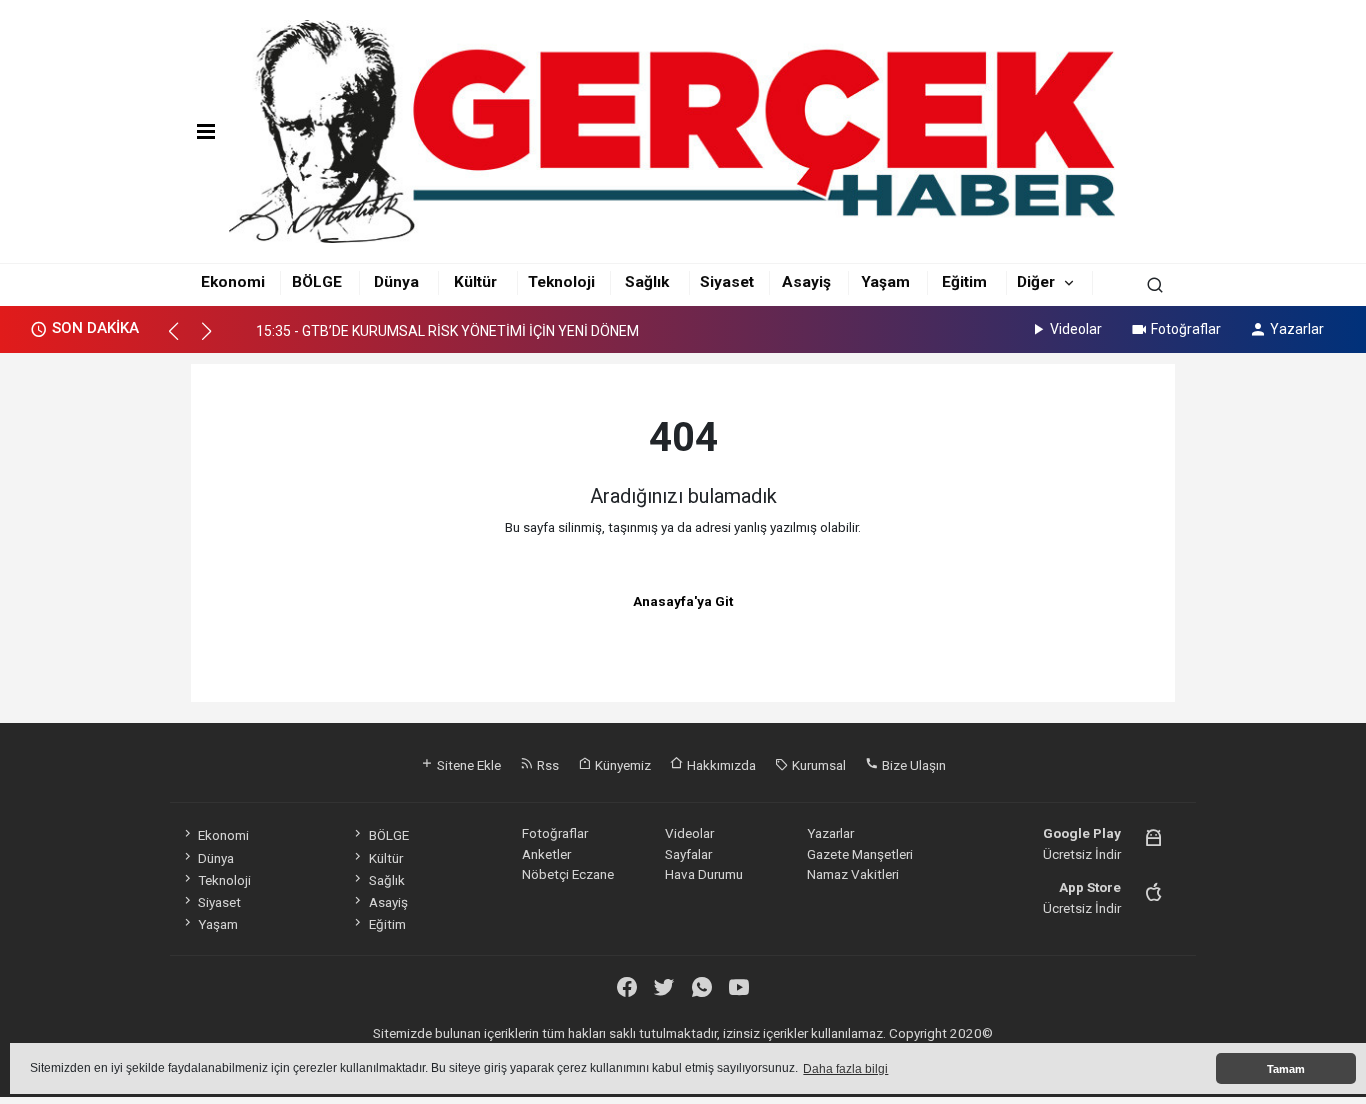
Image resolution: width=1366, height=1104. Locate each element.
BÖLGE (317, 282)
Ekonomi (233, 282)
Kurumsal (817, 765)
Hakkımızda (720, 765)
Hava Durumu (704, 874)
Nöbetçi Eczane (568, 874)
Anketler (546, 854)
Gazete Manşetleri (860, 854)
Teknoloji (561, 282)
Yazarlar (1297, 329)
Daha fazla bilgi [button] (845, 1069)
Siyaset (727, 282)
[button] (182, 340)
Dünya (396, 282)
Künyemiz (621, 765)
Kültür (475, 282)
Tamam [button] (1286, 1069)
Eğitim (964, 282)
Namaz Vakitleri (853, 874)
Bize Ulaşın (912, 765)
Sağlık (647, 282)
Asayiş (806, 282)
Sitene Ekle (467, 765)
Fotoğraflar (1186, 329)
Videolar (1076, 329)
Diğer (1036, 282)
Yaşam (885, 282)
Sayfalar (688, 854)
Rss (546, 765)
